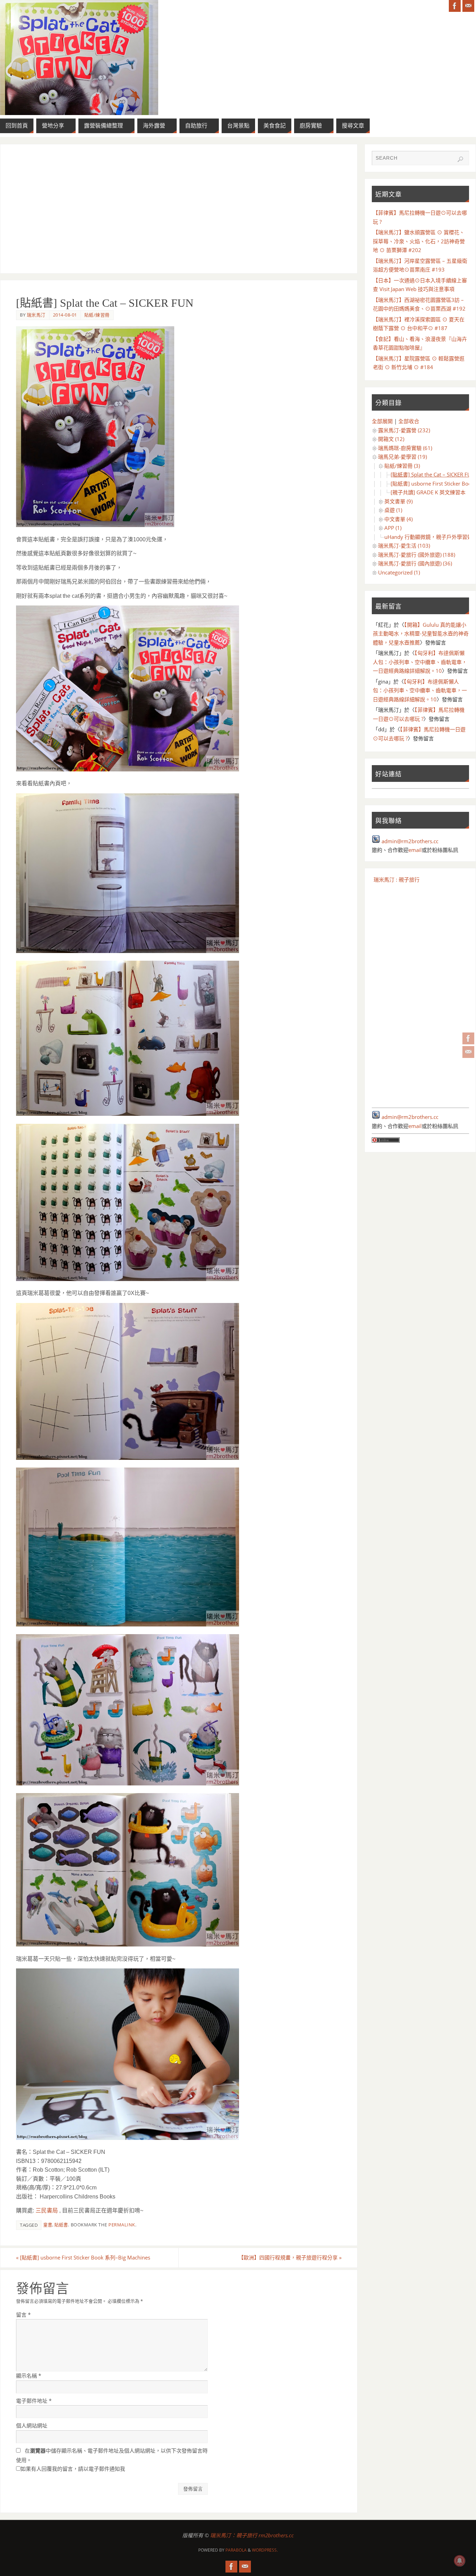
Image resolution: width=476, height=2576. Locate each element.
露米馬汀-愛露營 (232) (404, 430)
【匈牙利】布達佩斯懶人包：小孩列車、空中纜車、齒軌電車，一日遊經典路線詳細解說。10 (420, 662)
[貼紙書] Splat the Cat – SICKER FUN (433, 474)
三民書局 (47, 2211)
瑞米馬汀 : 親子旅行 (397, 879)
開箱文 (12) (391, 439)
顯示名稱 (29, 2376)
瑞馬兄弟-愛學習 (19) (402, 457)
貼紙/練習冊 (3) (402, 466)
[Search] (460, 159)
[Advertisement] (179, 209)
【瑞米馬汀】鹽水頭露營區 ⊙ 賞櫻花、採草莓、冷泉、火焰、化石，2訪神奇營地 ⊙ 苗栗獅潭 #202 (419, 241)
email (415, 850)
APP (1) (393, 528)
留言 (23, 2315)
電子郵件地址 (34, 2401)
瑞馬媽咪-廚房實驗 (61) (405, 448)
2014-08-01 (65, 315)
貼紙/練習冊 (97, 315)
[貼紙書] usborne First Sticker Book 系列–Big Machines (83, 2257)
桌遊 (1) (393, 510)
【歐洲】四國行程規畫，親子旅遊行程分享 (290, 2257)
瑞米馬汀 (36, 315)
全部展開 (382, 421)
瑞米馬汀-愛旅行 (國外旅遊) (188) (417, 555)
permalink (122, 2225)
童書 (48, 2225)
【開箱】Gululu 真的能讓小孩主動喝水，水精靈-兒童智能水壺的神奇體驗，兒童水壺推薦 (421, 634)
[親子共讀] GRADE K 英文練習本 (428, 492)
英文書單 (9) (398, 501)
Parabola (236, 2550)
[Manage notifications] (460, 2561)
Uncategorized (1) (399, 572)
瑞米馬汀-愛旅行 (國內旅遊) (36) (415, 563)
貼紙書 (61, 2225)
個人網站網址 (32, 2425)
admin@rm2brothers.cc (410, 841)
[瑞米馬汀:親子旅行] (468, 1038)
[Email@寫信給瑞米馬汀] (468, 1052)
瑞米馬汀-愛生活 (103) (404, 546)
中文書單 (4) (398, 519)
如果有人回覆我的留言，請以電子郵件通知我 (73, 2469)
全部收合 (409, 421)
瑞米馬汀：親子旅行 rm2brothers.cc (252, 2535)
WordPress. (265, 2550)
